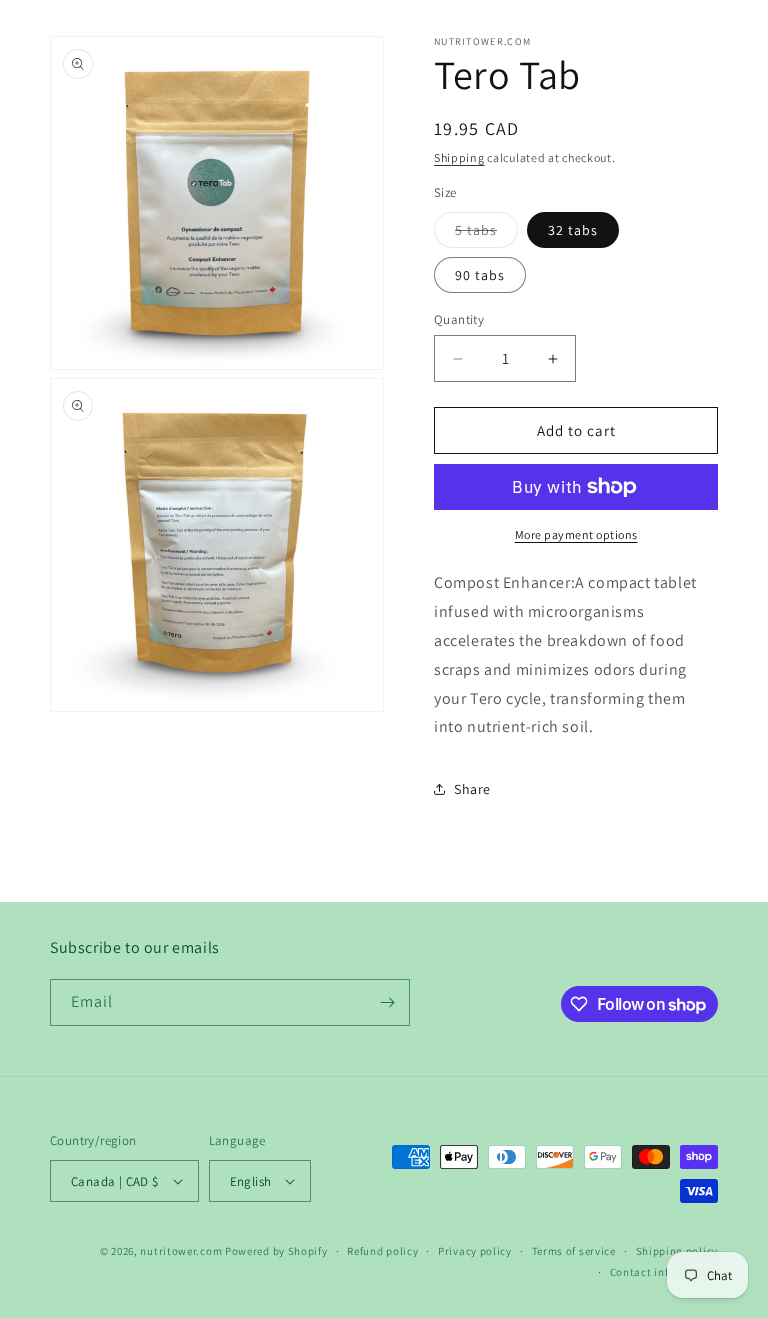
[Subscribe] (387, 1002)
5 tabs (486, 234)
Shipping (459, 157)
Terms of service (574, 1251)
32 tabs (573, 230)
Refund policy (382, 1251)
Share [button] (472, 789)
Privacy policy (475, 1251)
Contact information (664, 1272)
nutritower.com (181, 1251)
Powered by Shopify (276, 1251)
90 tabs (480, 275)
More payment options (576, 534)
